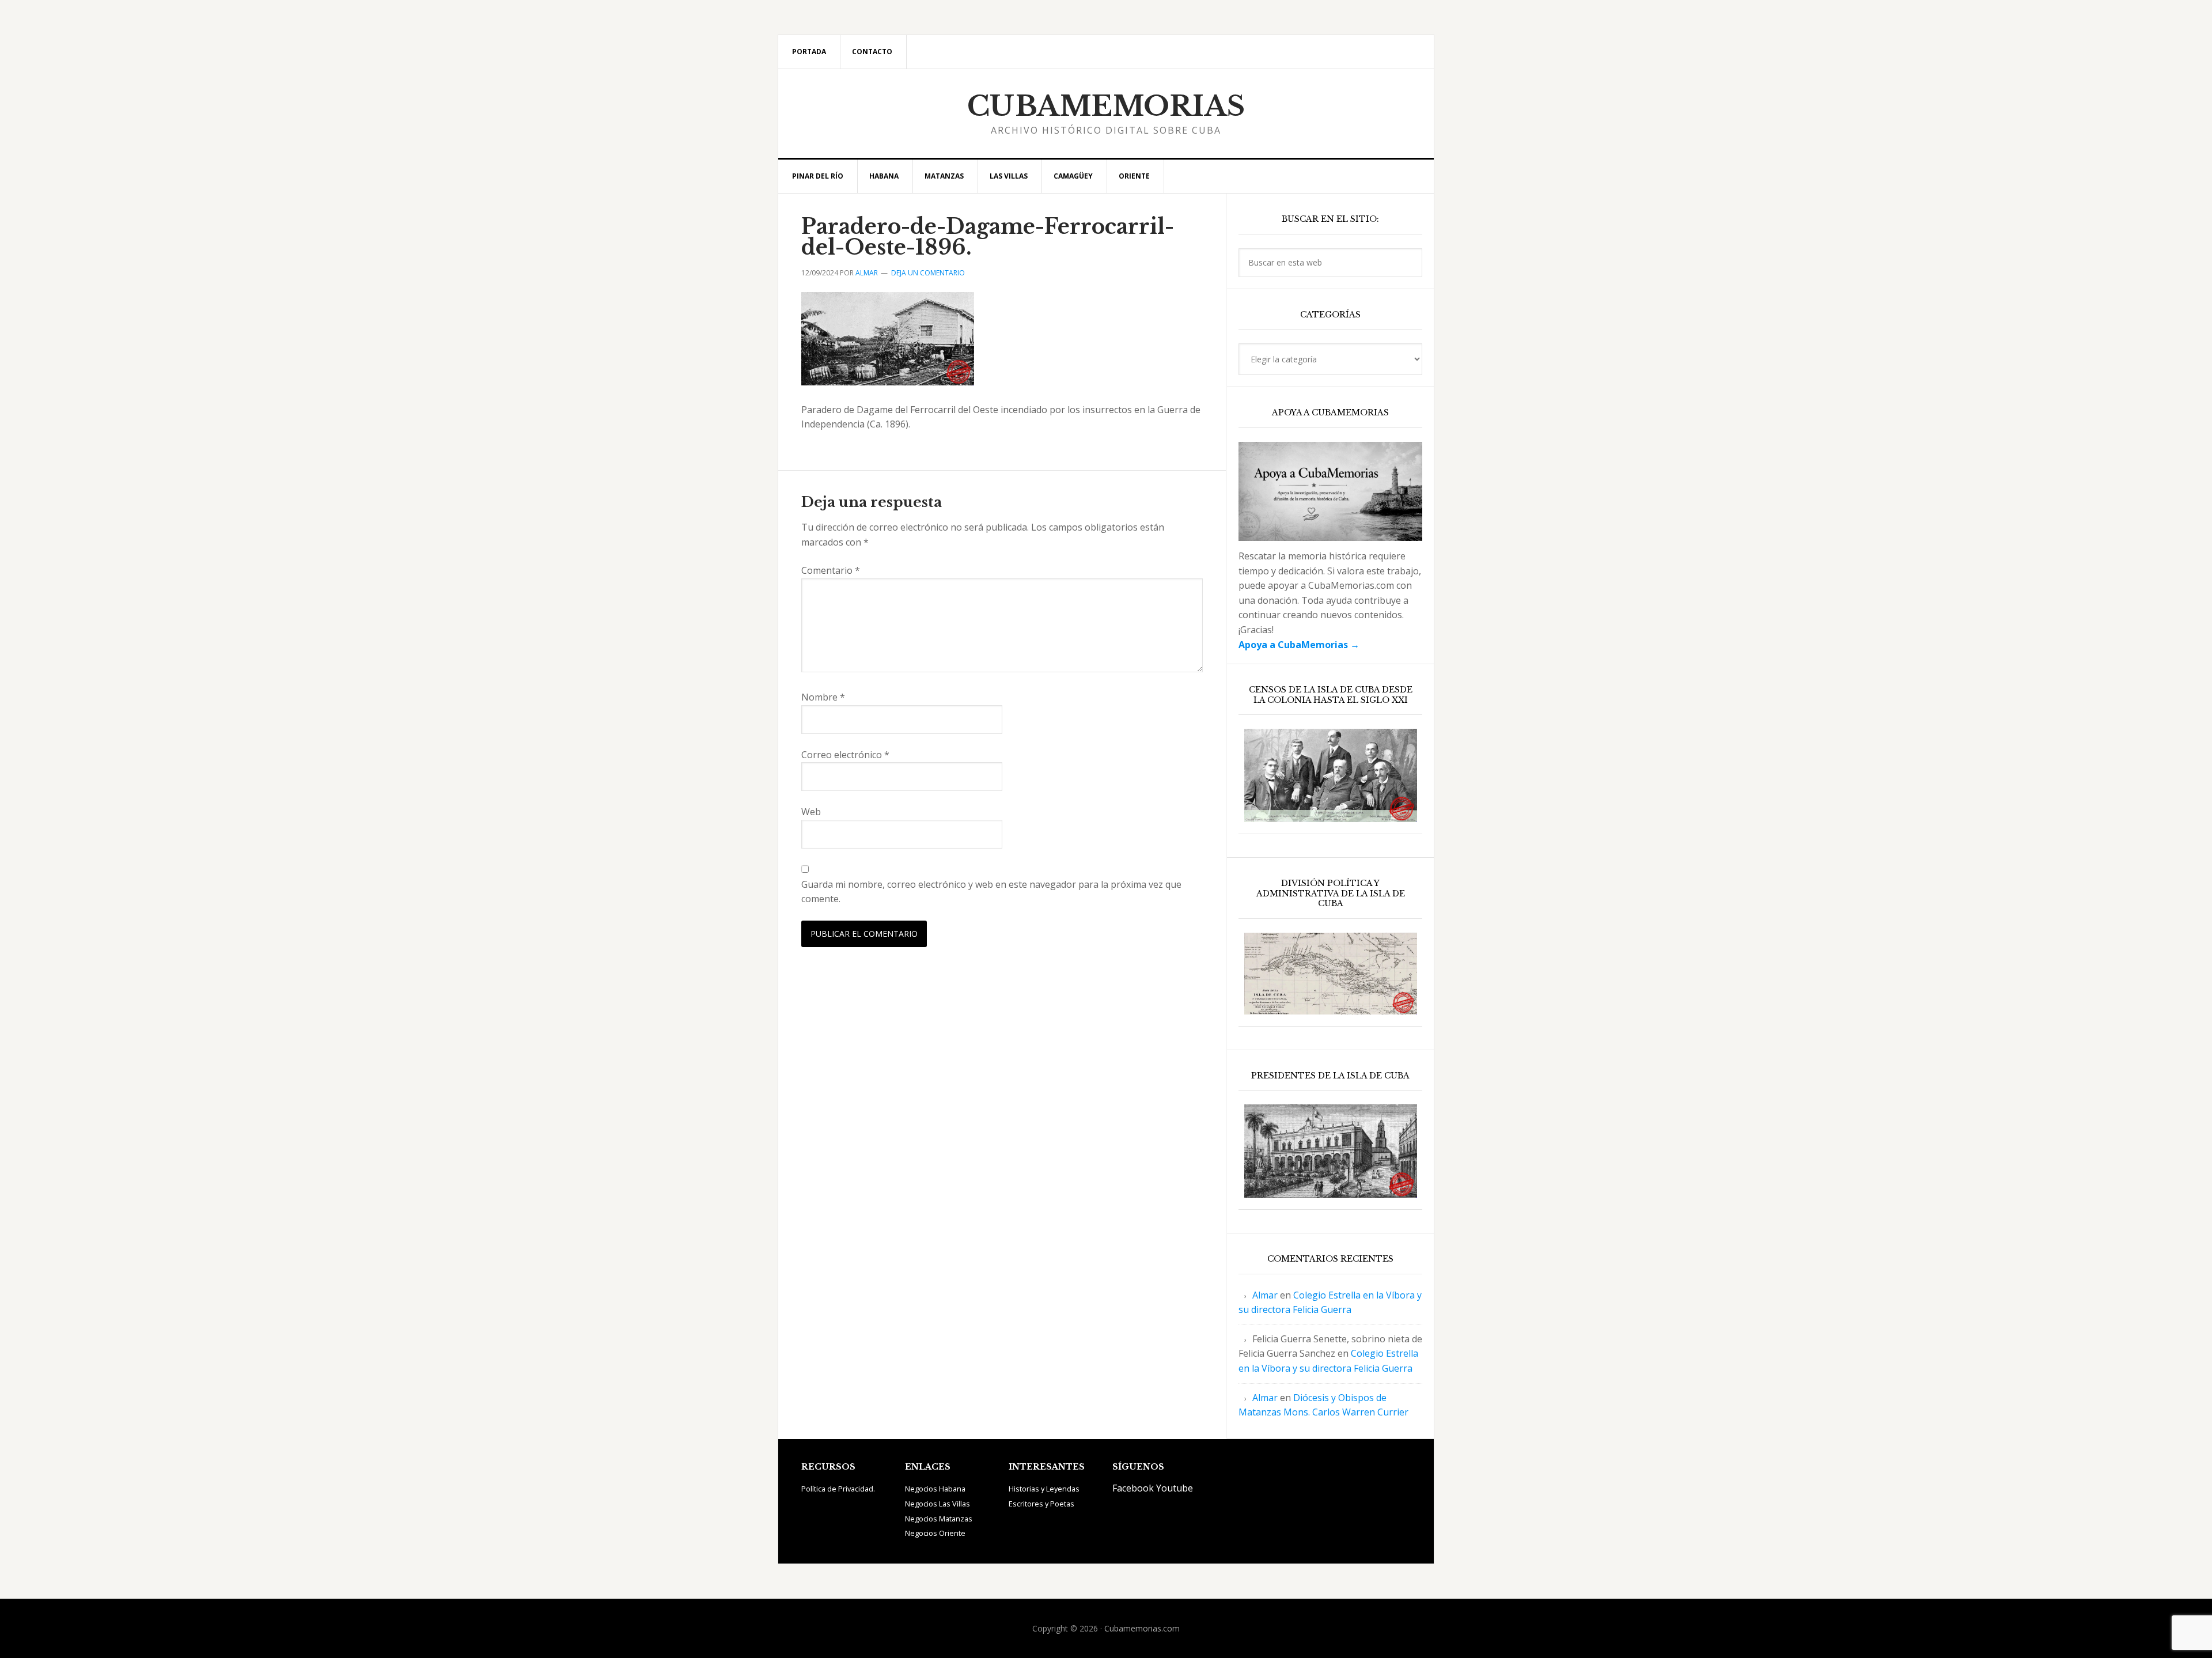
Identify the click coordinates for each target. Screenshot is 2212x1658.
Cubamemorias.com (1142, 1628)
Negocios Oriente (935, 1533)
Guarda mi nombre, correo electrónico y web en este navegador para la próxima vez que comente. (991, 892)
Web (811, 812)
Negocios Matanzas (939, 1519)
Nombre (823, 697)
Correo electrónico (845, 755)
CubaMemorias (1106, 106)
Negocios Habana (935, 1489)
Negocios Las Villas (938, 1504)
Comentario (831, 570)
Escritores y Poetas (1041, 1504)
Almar (1265, 1295)
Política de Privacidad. (838, 1489)
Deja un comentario (928, 273)
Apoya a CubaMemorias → (1299, 645)
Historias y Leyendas (1044, 1489)
